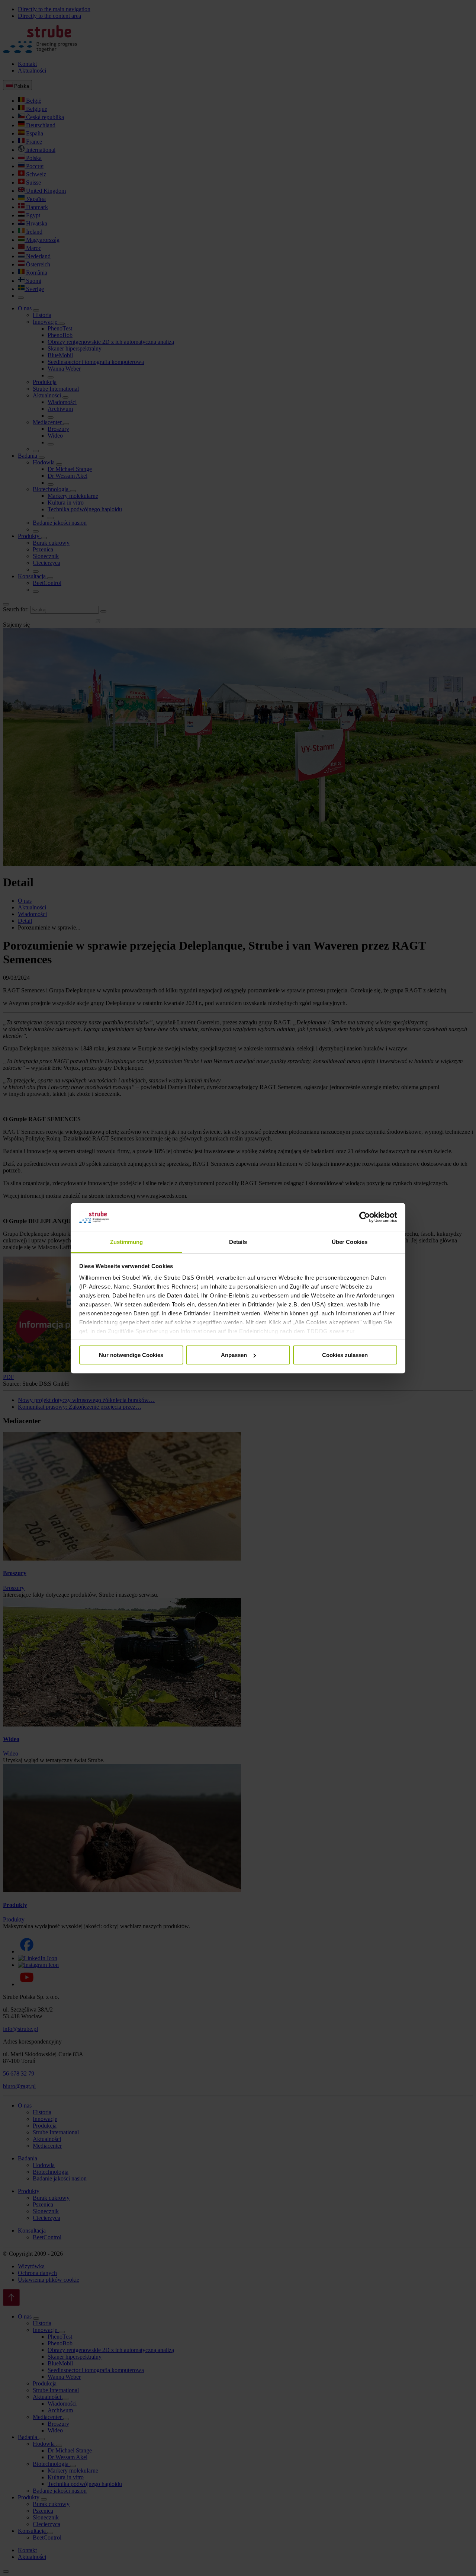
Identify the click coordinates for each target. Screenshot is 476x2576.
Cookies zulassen (345, 1355)
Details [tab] (238, 1241)
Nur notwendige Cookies (131, 1355)
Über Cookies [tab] (350, 1241)
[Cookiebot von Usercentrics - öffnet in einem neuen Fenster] (365, 1217)
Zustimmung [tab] (127, 1241)
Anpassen (234, 1355)
